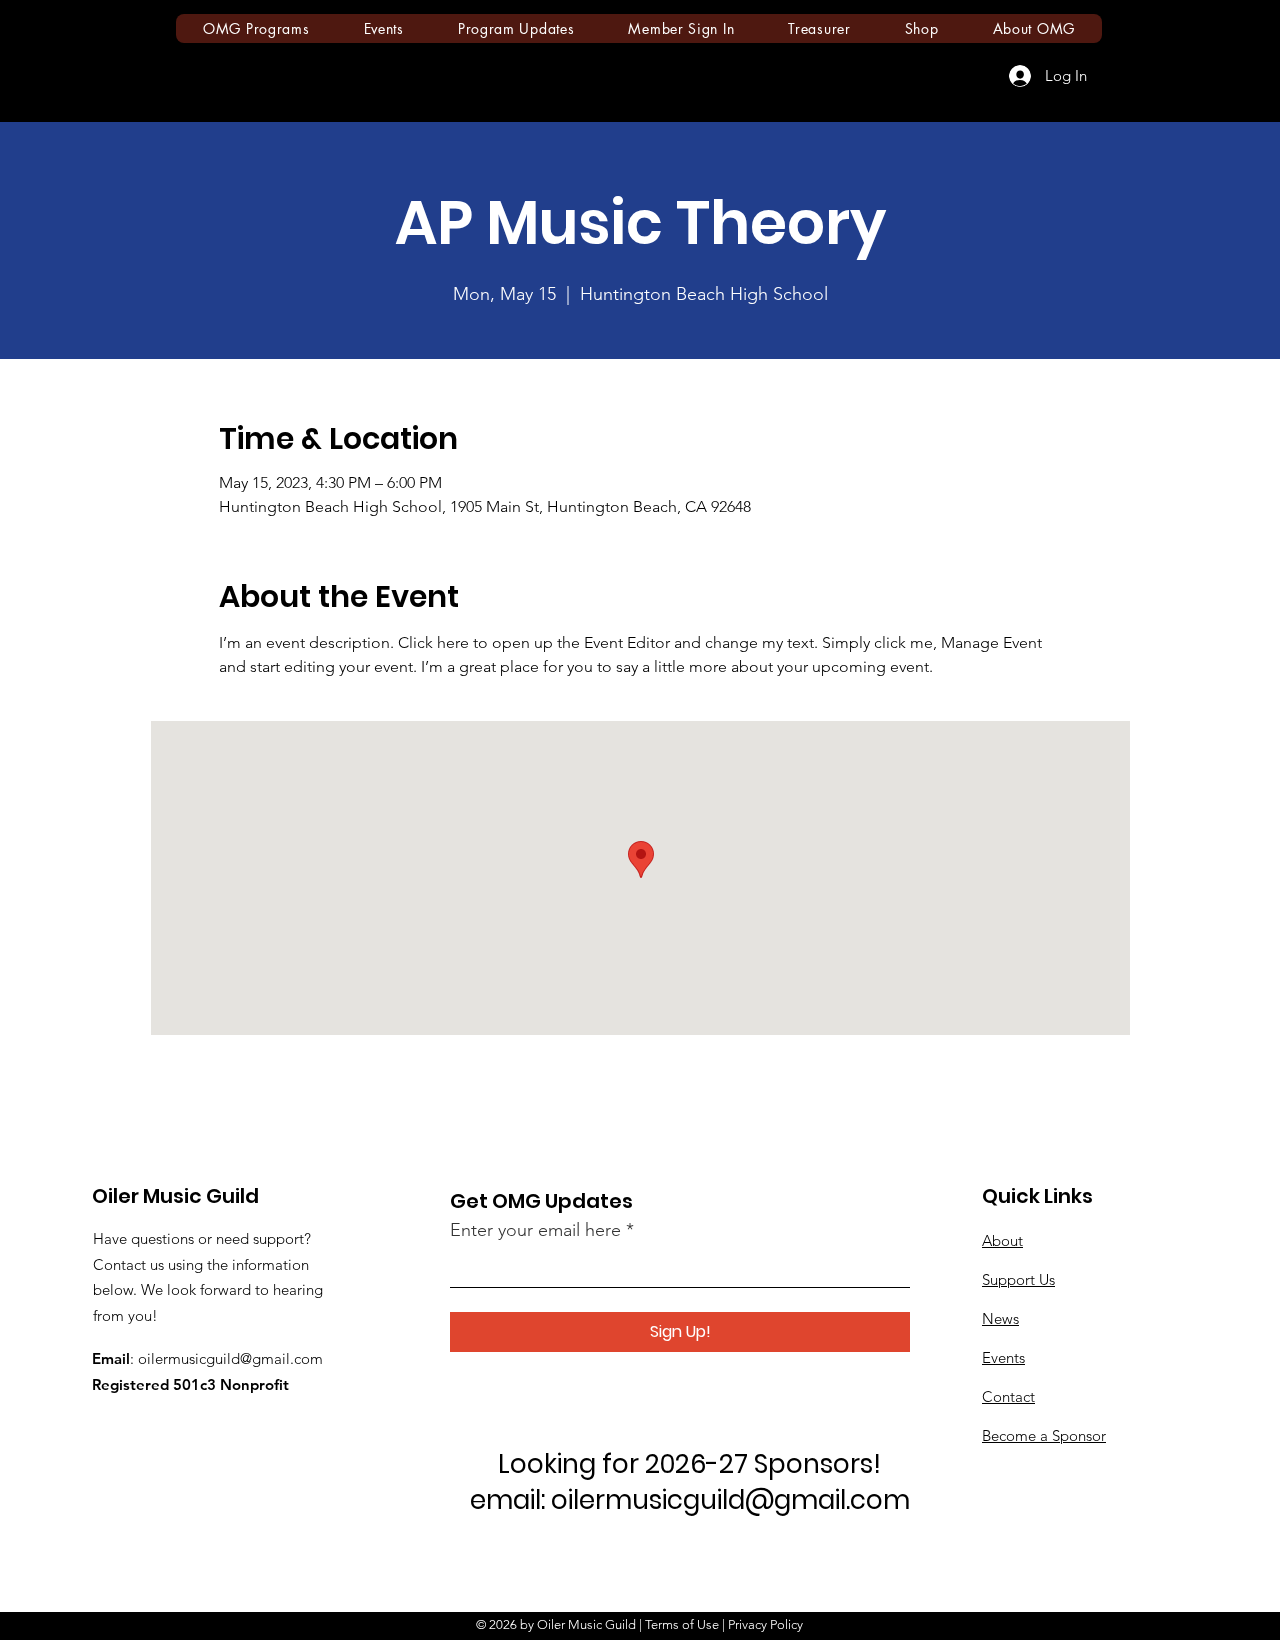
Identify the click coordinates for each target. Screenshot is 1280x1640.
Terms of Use (682, 1624)
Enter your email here (535, 1230)
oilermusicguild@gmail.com (230, 1358)
